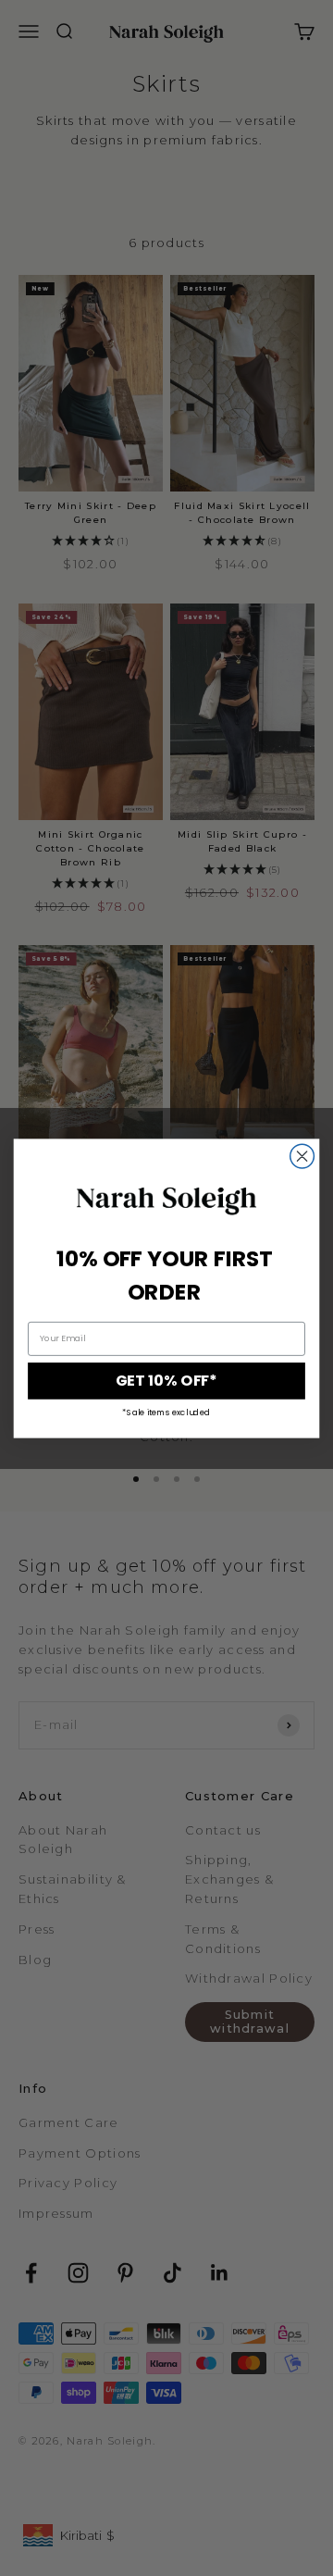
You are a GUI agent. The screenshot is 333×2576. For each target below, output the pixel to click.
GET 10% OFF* (166, 1381)
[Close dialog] (302, 1156)
